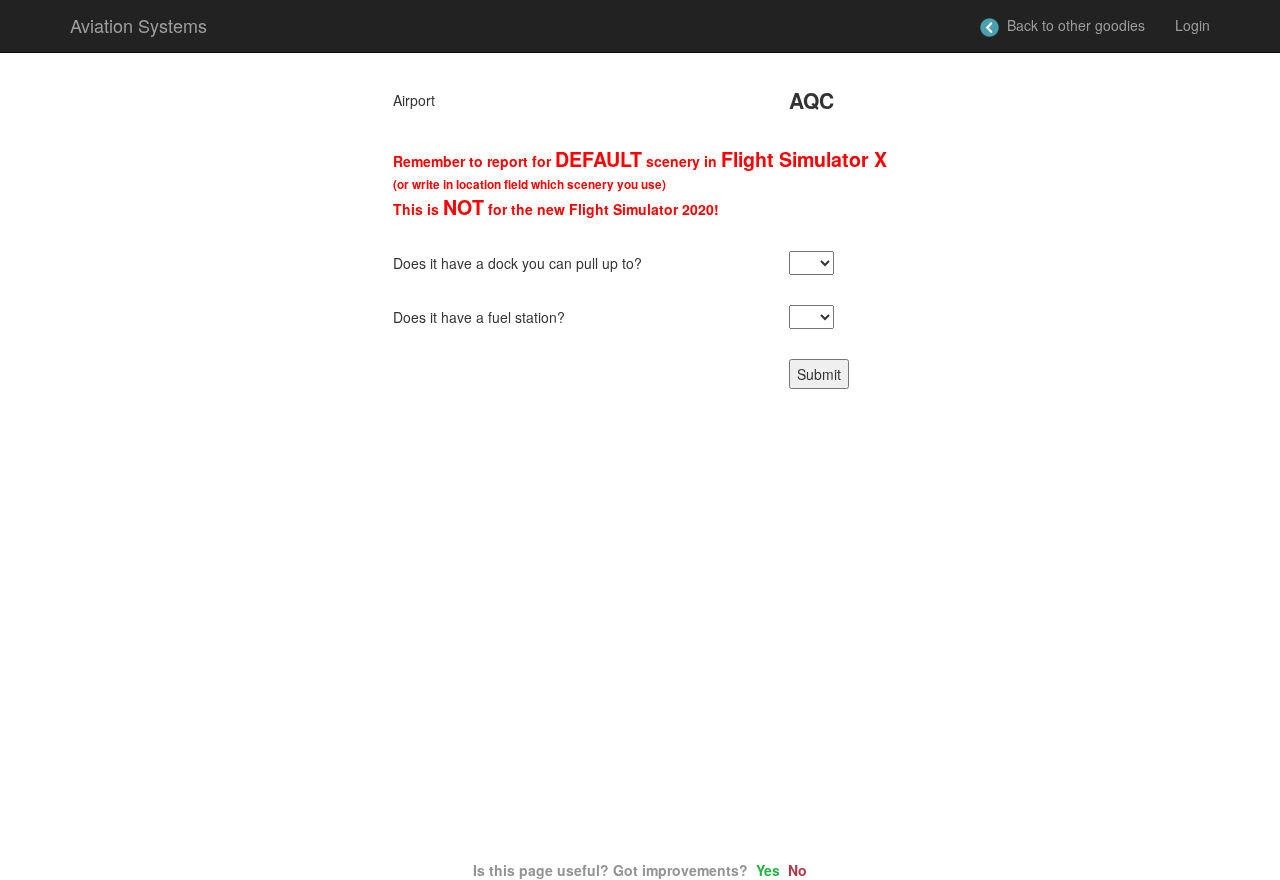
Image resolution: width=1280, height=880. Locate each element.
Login (1192, 25)
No (797, 870)
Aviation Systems (138, 25)
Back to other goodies (1072, 25)
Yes (768, 870)
